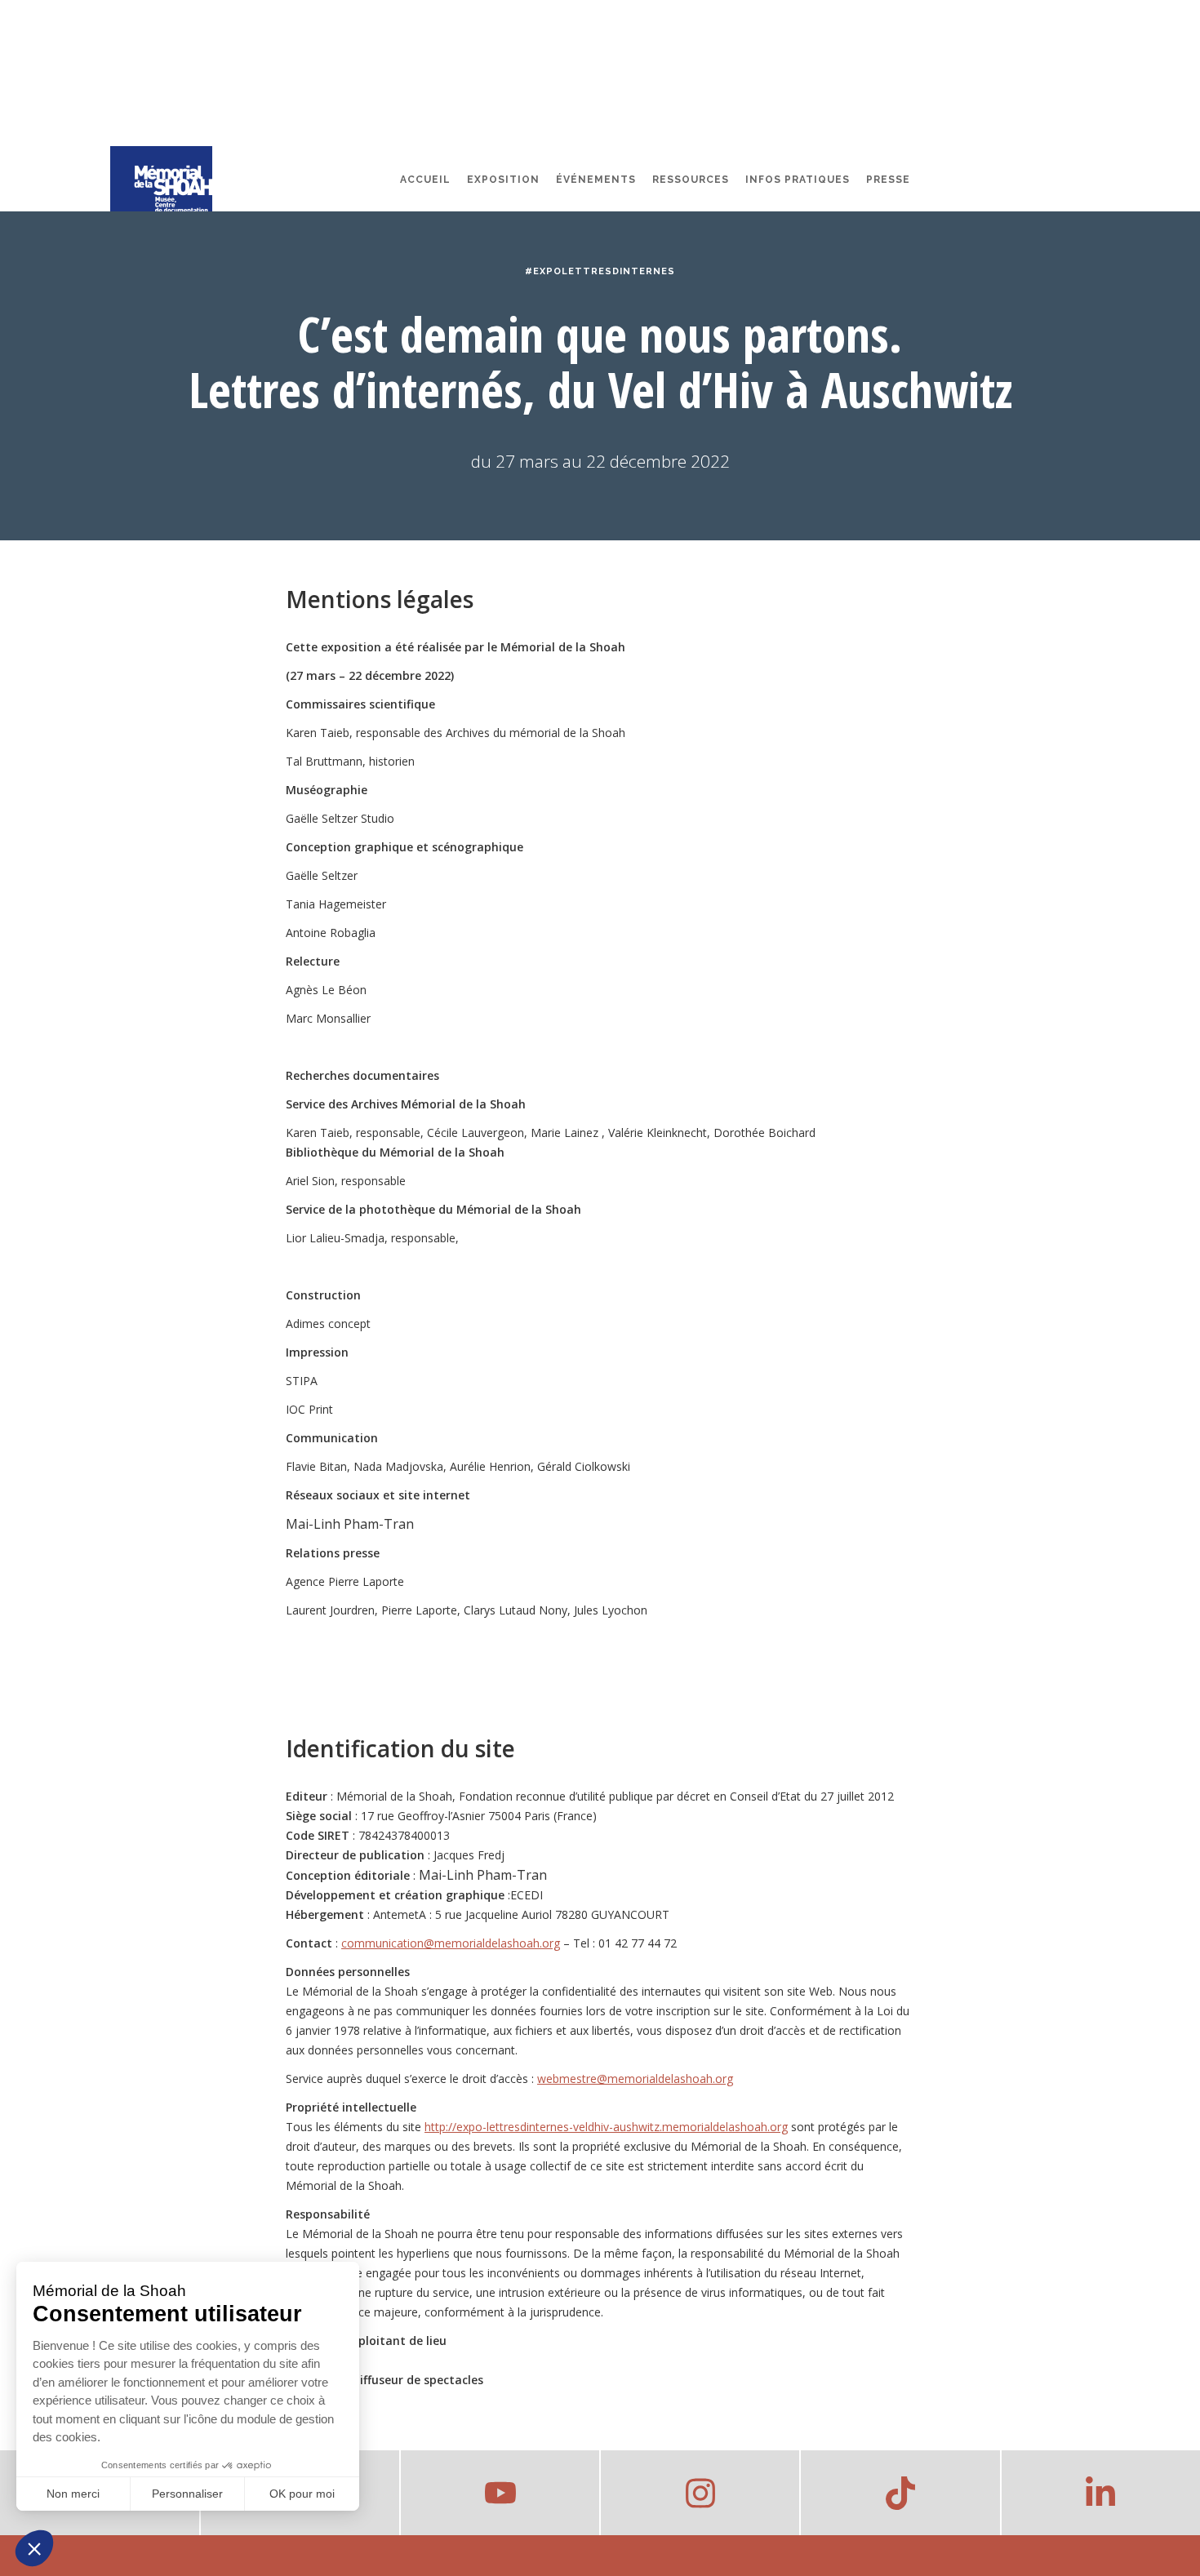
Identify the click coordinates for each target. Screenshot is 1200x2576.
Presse (888, 180)
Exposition (503, 180)
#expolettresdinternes (600, 271)
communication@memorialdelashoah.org (451, 1943)
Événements (596, 180)
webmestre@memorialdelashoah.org (635, 2079)
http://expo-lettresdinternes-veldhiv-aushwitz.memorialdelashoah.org (606, 2127)
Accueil (425, 180)
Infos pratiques (798, 180)
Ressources (691, 180)
